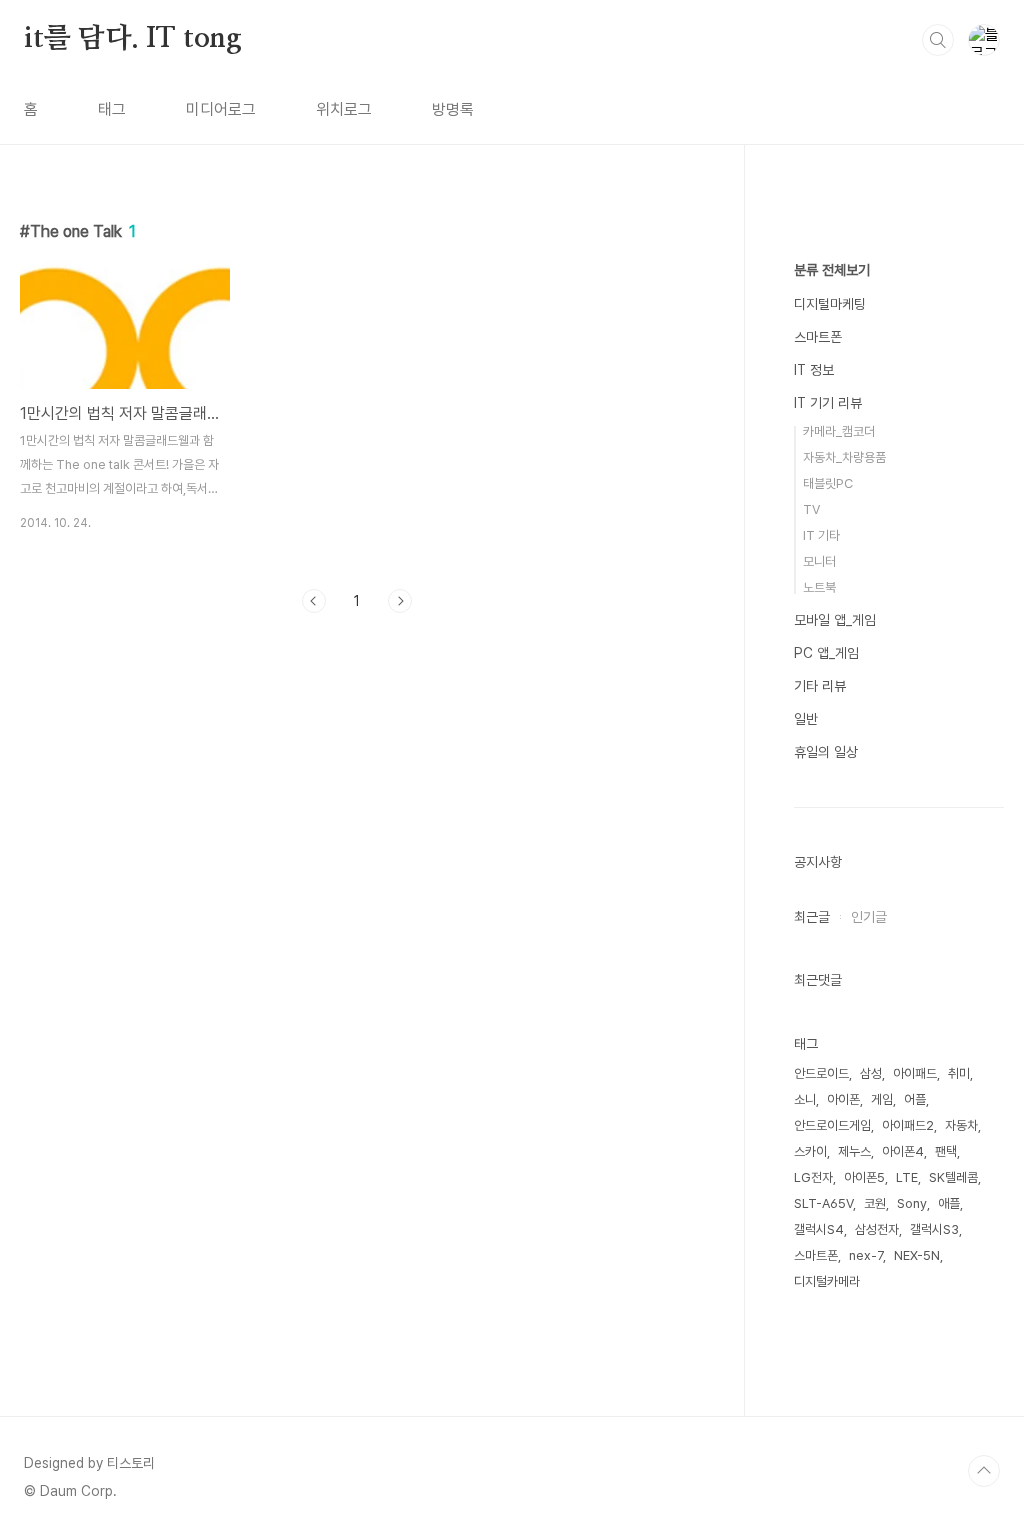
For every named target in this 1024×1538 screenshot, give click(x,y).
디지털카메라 (827, 1281)
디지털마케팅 (830, 304)
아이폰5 (864, 1177)
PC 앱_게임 (826, 653)
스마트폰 (818, 337)
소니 (805, 1099)
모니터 (819, 561)
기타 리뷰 (820, 686)
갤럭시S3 (934, 1229)
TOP (984, 1471)
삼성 (871, 1073)
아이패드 (915, 1073)
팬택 (946, 1151)
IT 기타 (821, 535)
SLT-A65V (823, 1203)
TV (811, 509)
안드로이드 (821, 1073)
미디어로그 (221, 109)
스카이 (810, 1151)
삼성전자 (877, 1229)
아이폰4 (903, 1151)
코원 (875, 1203)
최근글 (812, 917)
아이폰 (843, 1099)
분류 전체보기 (832, 270)
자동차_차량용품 (844, 457)
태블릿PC (828, 483)
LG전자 (813, 1177)
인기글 (869, 917)
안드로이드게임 (832, 1125)
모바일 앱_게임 (835, 620)
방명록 (453, 109)
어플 (915, 1099)
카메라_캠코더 (839, 431)
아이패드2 (908, 1125)
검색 (938, 40)
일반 (806, 719)
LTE (907, 1177)
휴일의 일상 (826, 752)
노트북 (819, 587)
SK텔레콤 (953, 1177)
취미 (959, 1073)
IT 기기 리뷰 (828, 403)
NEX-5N (917, 1255)
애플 (949, 1203)
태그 (112, 109)
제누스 (854, 1151)
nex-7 (866, 1255)
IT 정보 (814, 370)
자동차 (961, 1125)
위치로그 (344, 109)
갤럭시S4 (819, 1229)
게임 (882, 1099)
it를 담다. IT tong (133, 39)
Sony (912, 1203)
